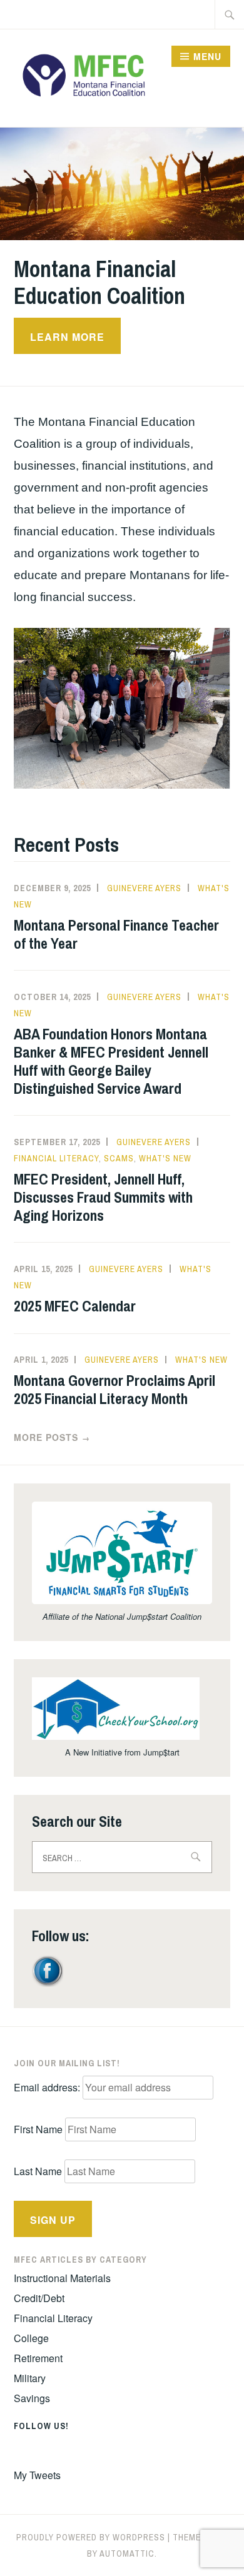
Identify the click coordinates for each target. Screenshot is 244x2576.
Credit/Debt (39, 2298)
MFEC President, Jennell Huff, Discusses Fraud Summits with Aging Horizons (103, 1197)
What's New (165, 1158)
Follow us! (41, 2426)
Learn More (67, 337)
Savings (32, 2398)
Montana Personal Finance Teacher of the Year (116, 934)
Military (30, 2378)
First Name (38, 2129)
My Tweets (37, 2475)
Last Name (38, 2171)
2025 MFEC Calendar (75, 1306)
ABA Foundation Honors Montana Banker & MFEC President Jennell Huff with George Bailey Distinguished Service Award (111, 1061)
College (31, 2338)
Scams (119, 1158)
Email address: (48, 2087)
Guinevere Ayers (144, 888)
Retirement (38, 2358)
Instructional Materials (62, 2278)
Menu (207, 56)
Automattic (127, 2553)
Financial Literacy (56, 1158)
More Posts (52, 1437)
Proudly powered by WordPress (91, 2537)
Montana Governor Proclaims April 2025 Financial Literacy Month (114, 1389)
